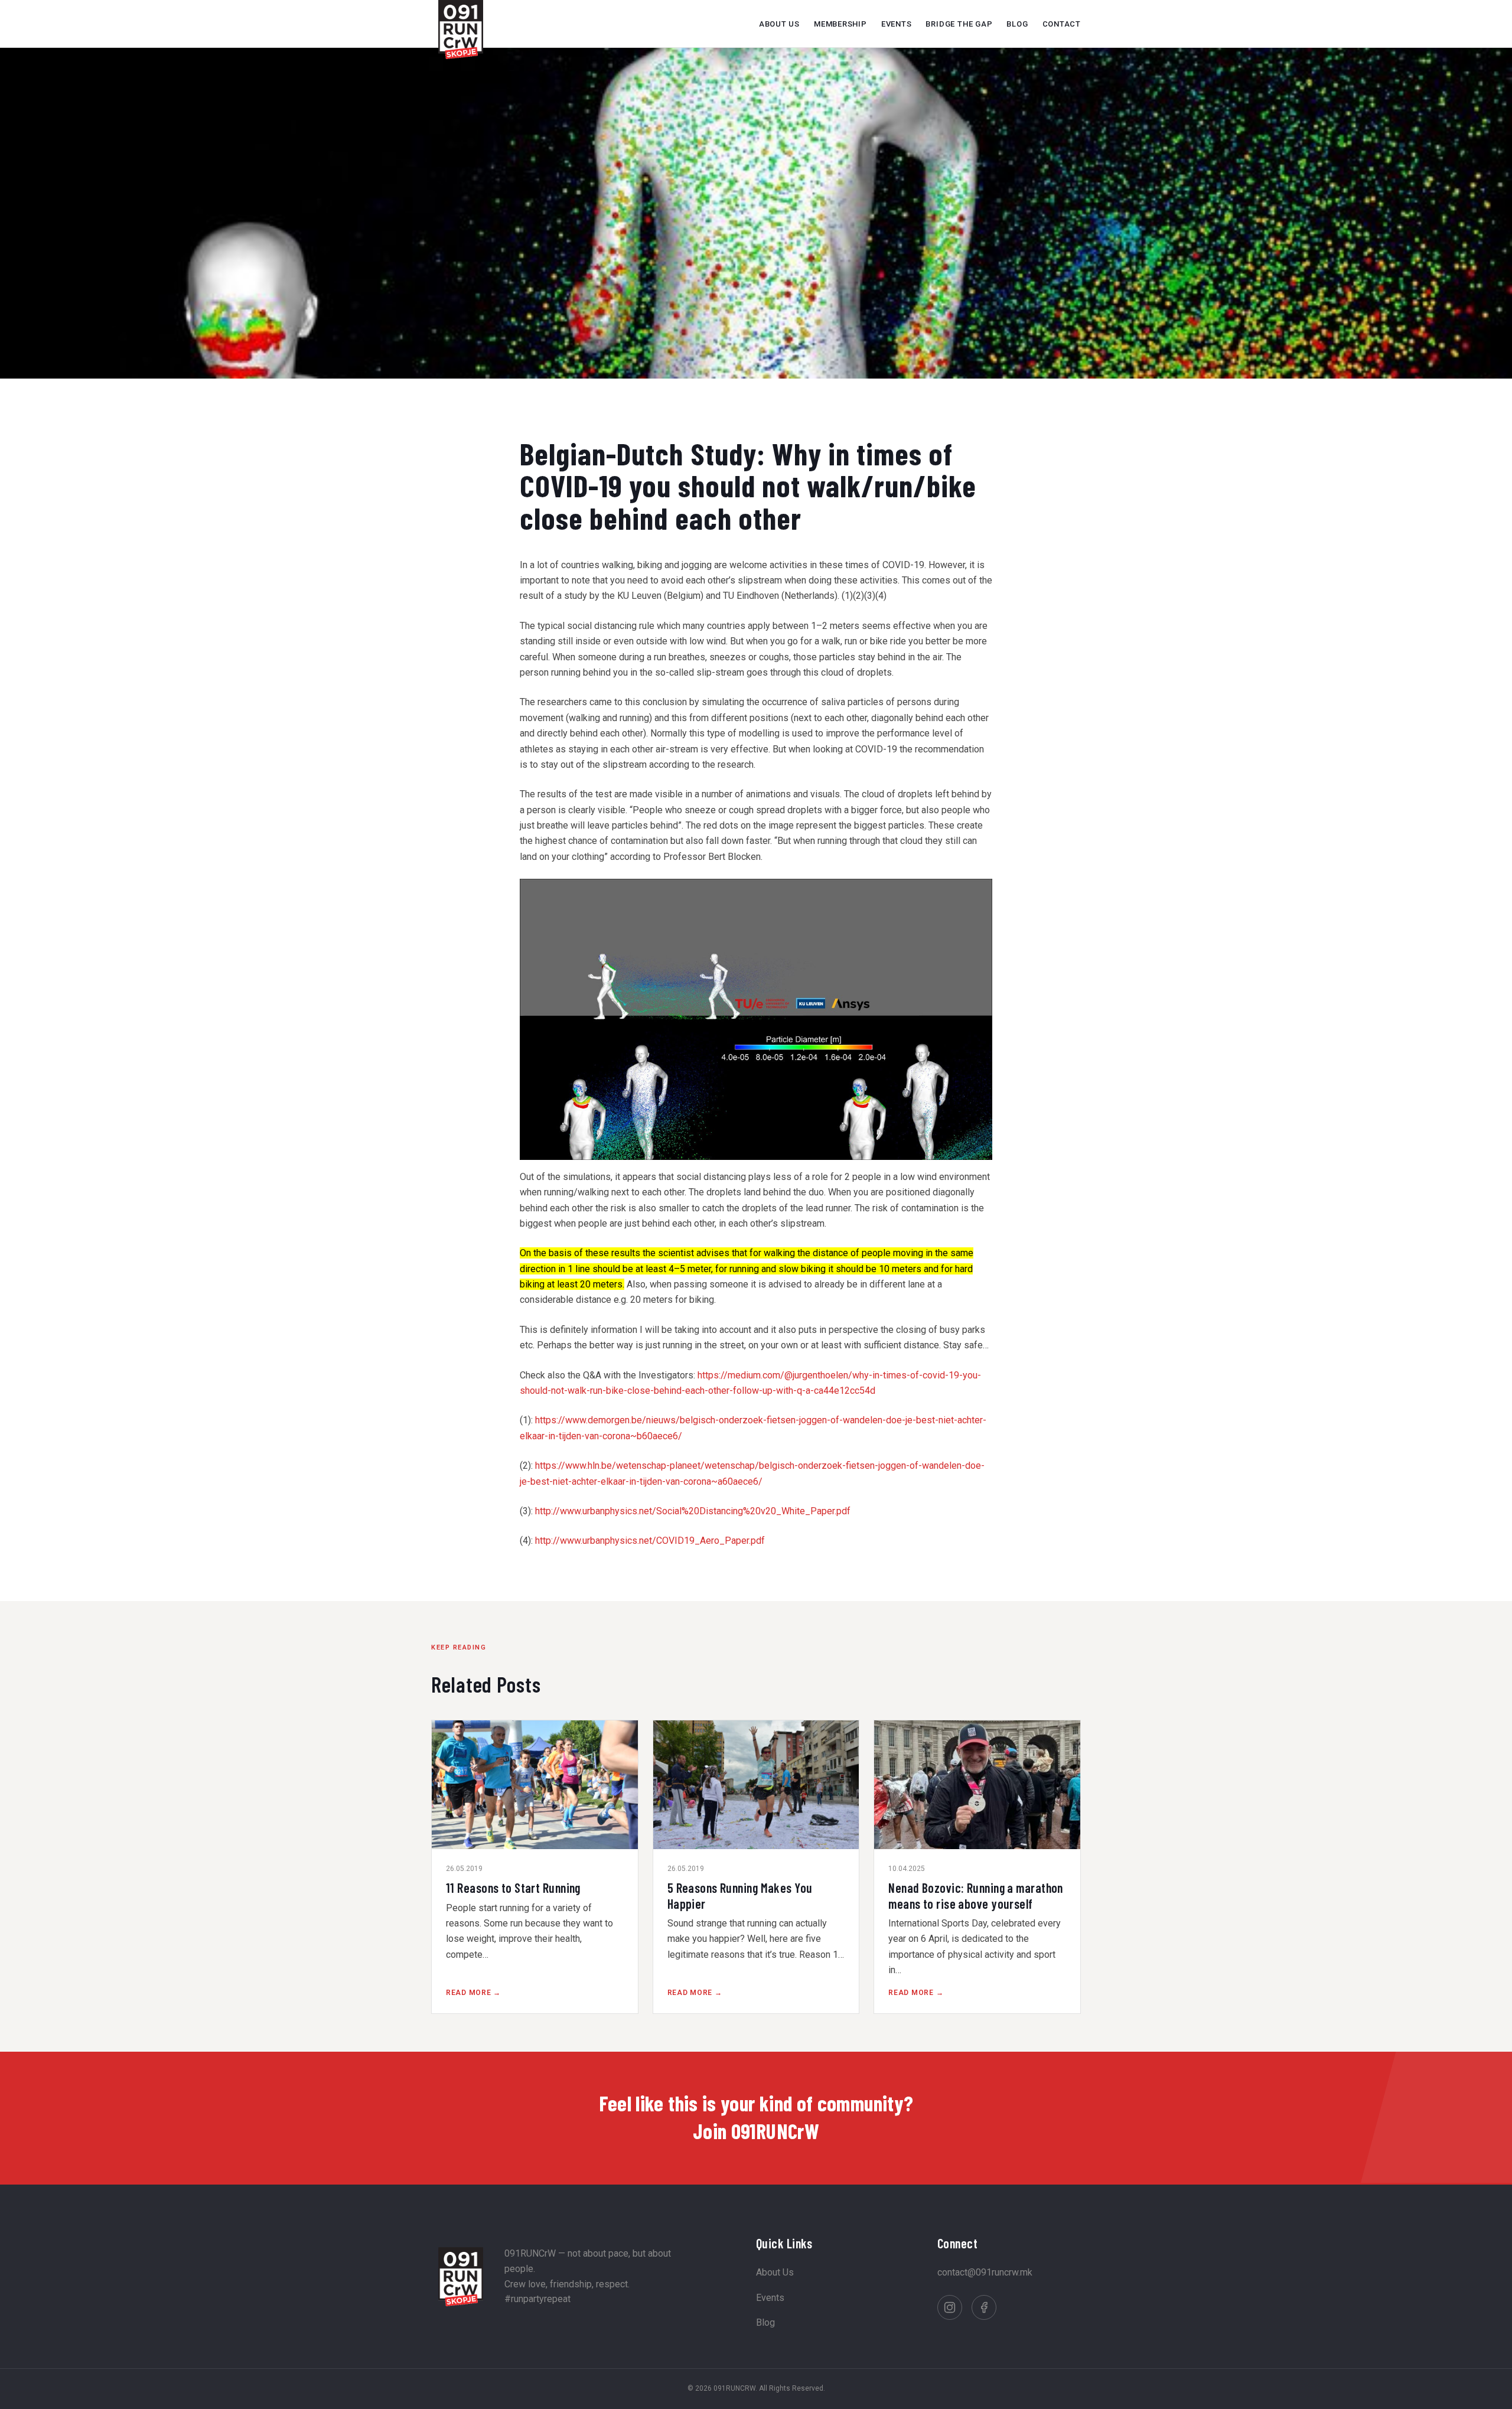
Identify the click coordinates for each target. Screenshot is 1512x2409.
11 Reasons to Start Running (513, 1888)
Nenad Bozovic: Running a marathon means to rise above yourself (976, 1895)
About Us (779, 24)
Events (897, 24)
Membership (840, 24)
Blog (1017, 24)
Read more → (473, 1993)
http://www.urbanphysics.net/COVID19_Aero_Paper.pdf (650, 1541)
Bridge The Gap (959, 24)
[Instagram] (950, 2307)
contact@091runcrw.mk (985, 2272)
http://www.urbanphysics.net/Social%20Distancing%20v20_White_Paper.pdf (693, 1511)
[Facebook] (984, 2307)
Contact (1062, 24)
